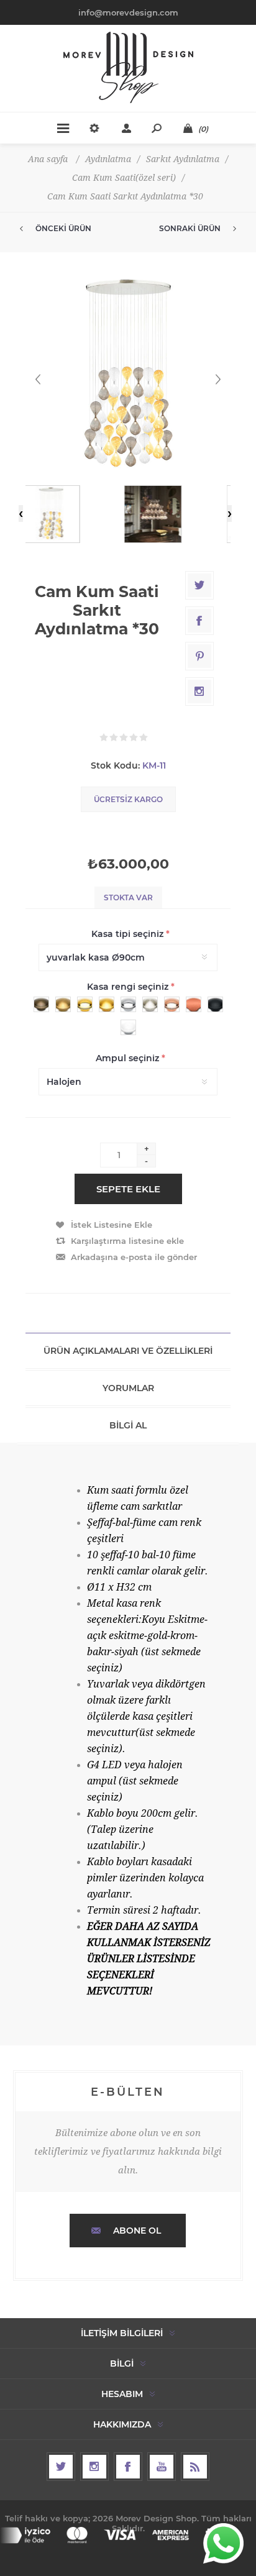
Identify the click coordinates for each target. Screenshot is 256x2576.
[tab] (128, 1351)
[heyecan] (61, 2467)
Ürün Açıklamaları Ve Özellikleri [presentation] (128, 1351)
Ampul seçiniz (129, 1058)
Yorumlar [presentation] (128, 1388)
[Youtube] (162, 2467)
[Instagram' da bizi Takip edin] (94, 2467)
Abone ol (137, 2231)
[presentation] (21, 514)
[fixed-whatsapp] (223, 2543)
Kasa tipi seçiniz (129, 934)
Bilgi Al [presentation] (128, 1425)
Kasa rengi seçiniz (129, 987)
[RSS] (195, 2467)
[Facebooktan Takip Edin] (128, 2467)
